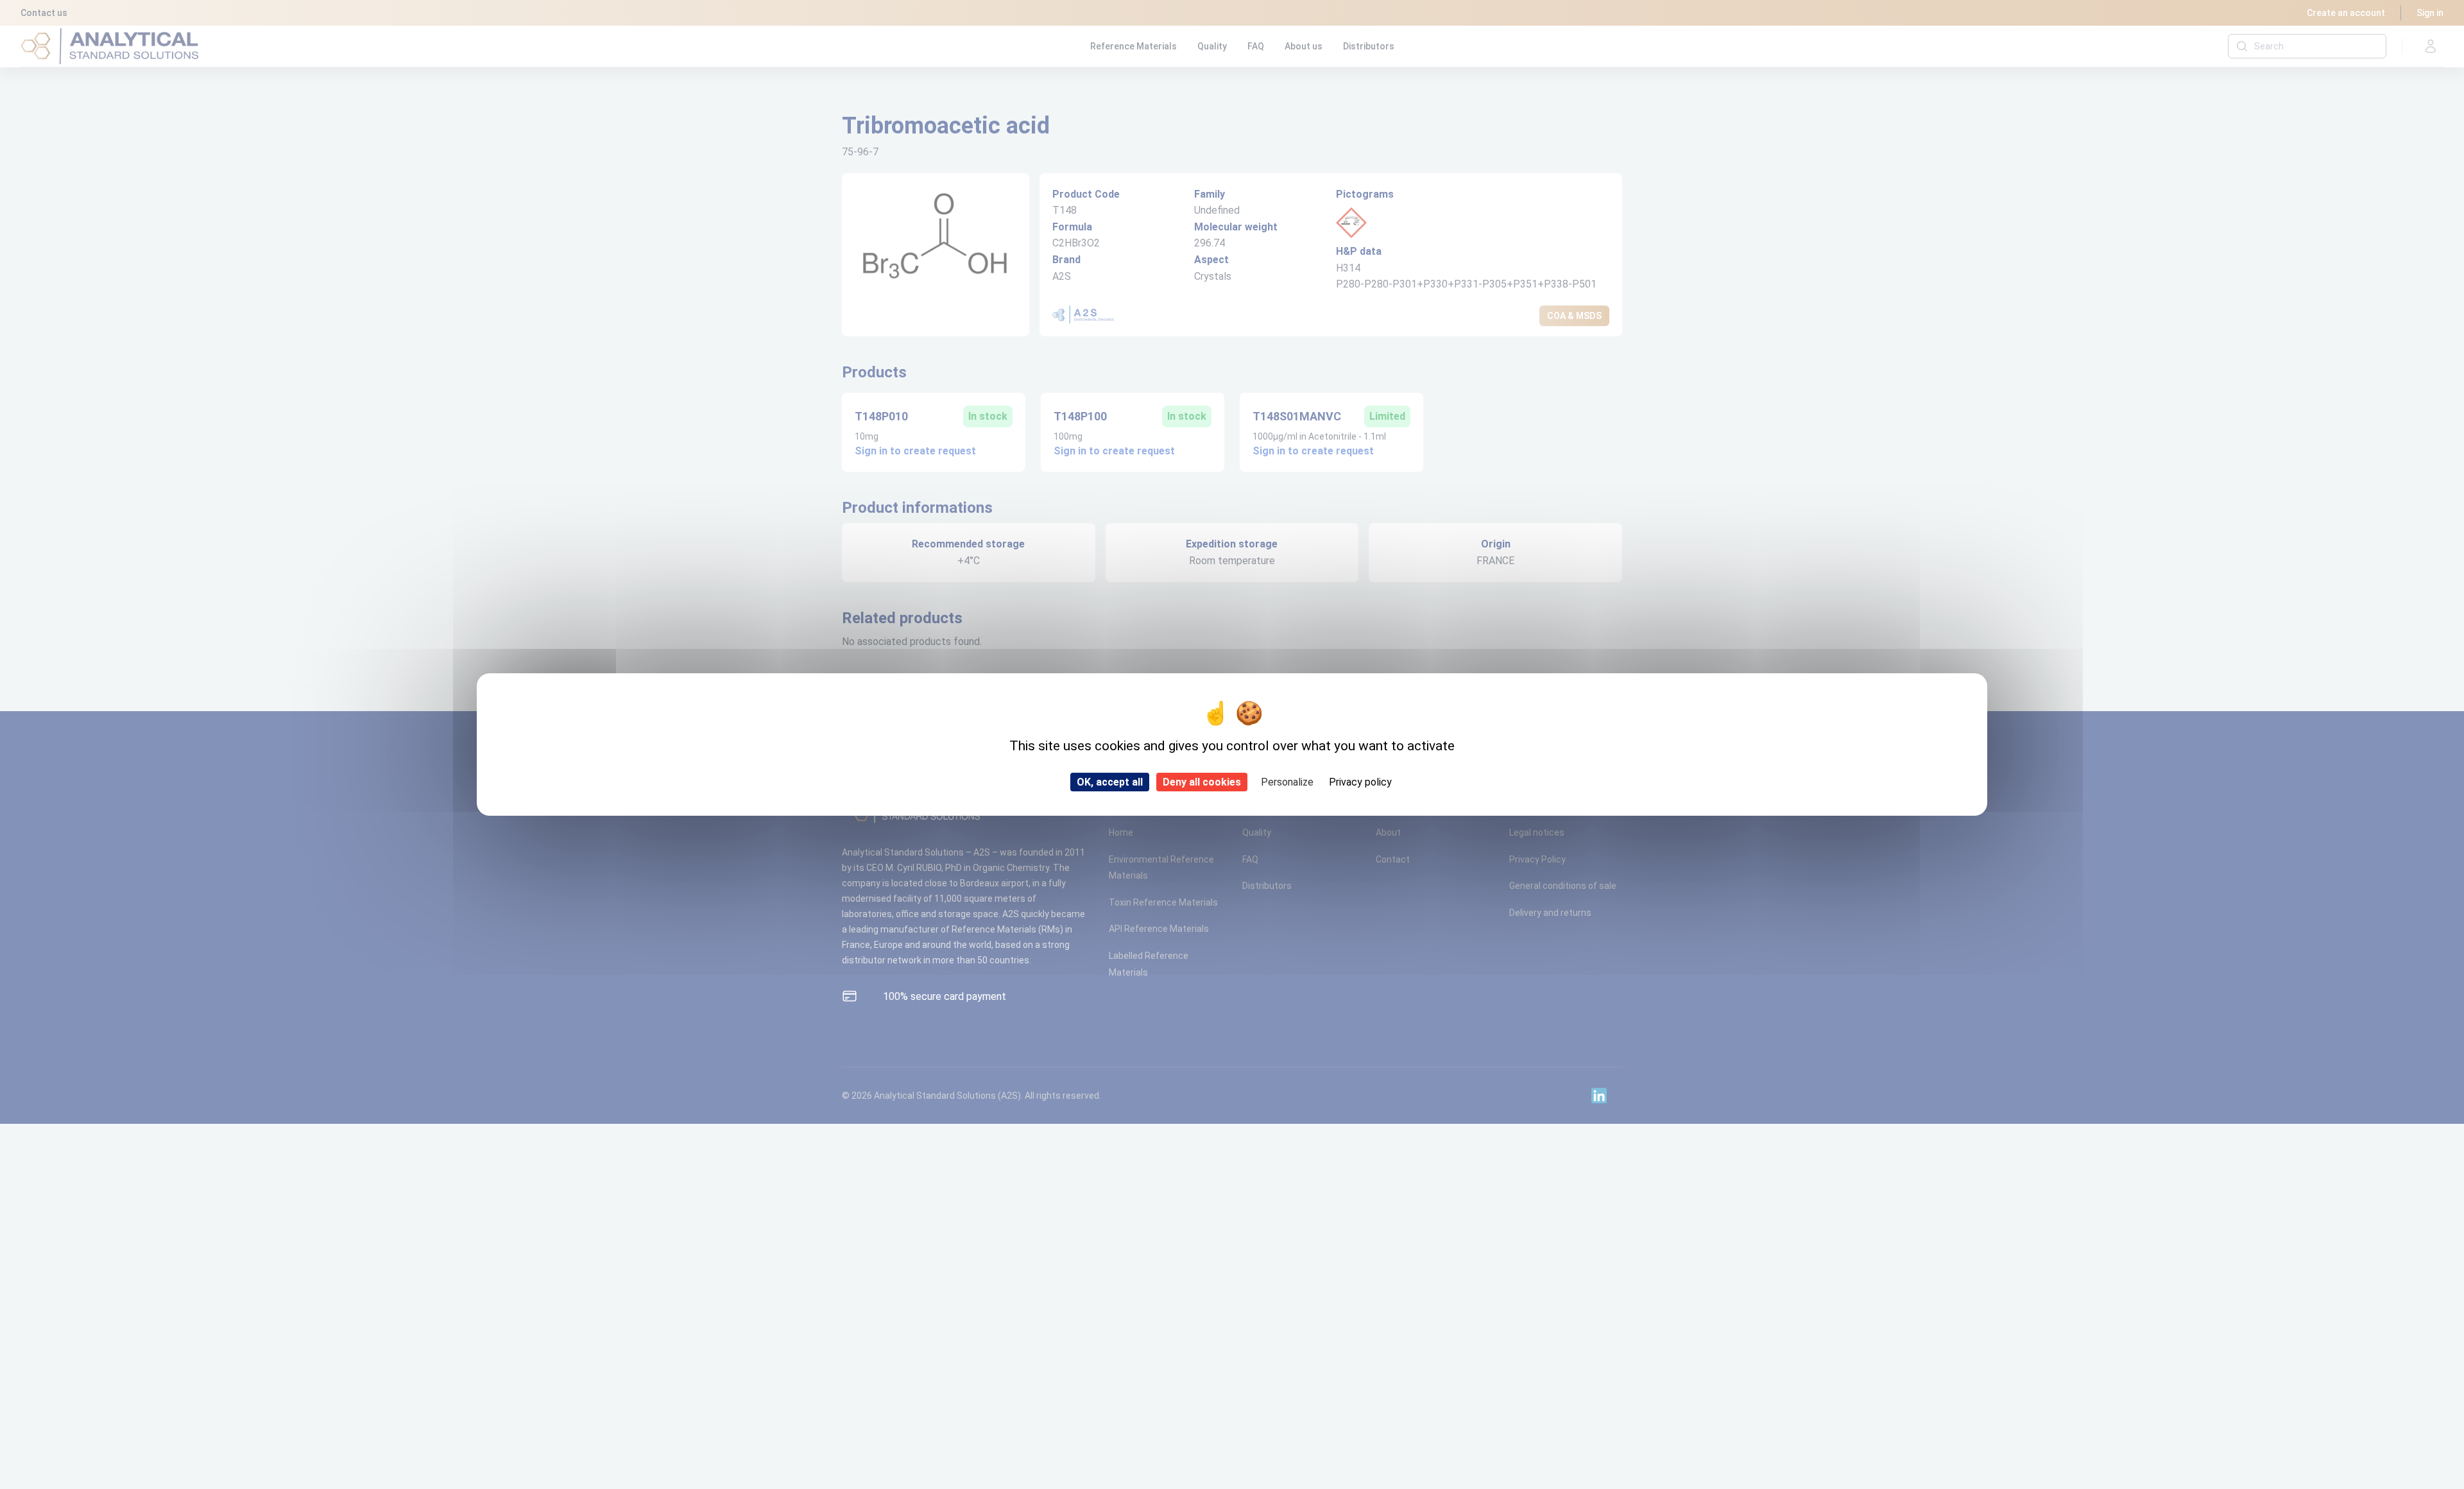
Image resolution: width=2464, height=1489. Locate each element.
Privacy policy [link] (1360, 782)
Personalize (1287, 782)
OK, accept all (1110, 782)
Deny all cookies (1202, 782)
